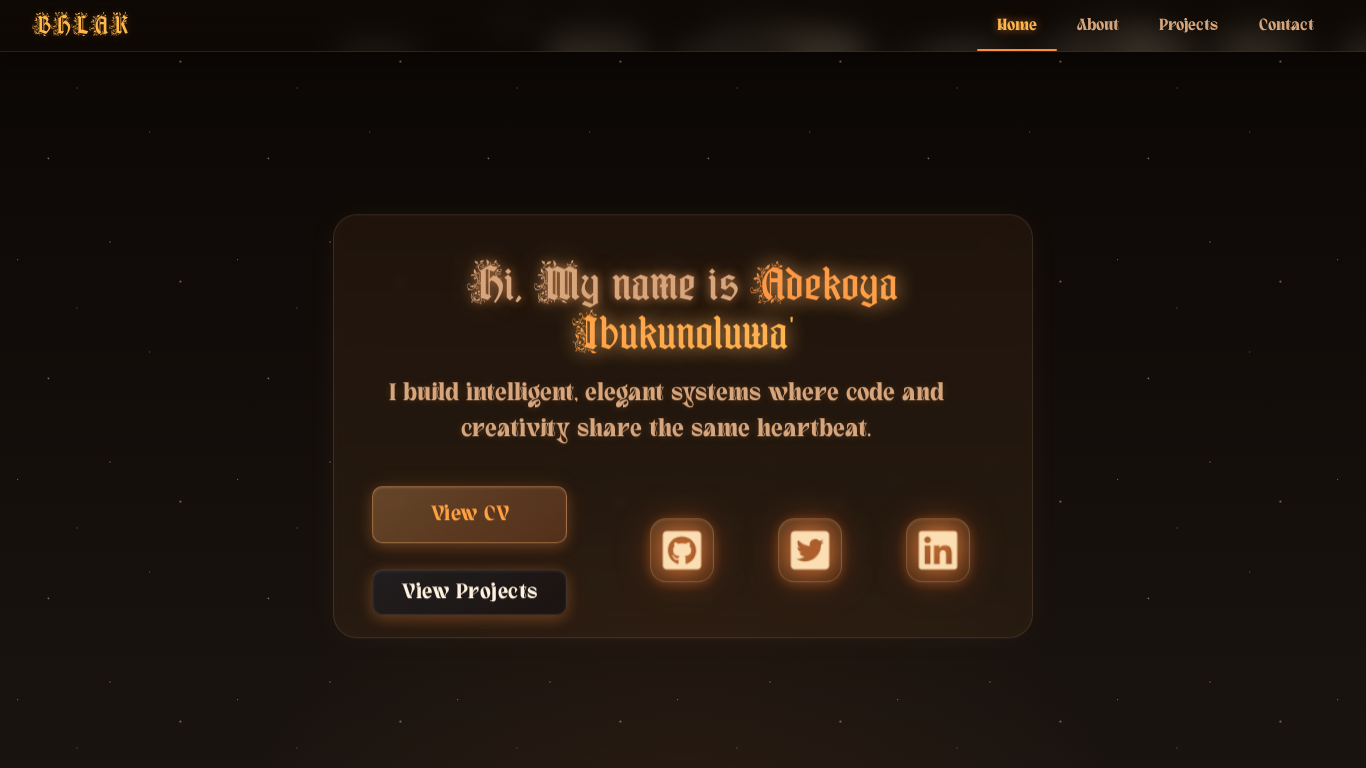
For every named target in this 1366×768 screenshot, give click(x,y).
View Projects (470, 598)
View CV (470, 520)
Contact (1286, 25)
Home (1017, 25)
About (1098, 25)
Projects (1188, 25)
